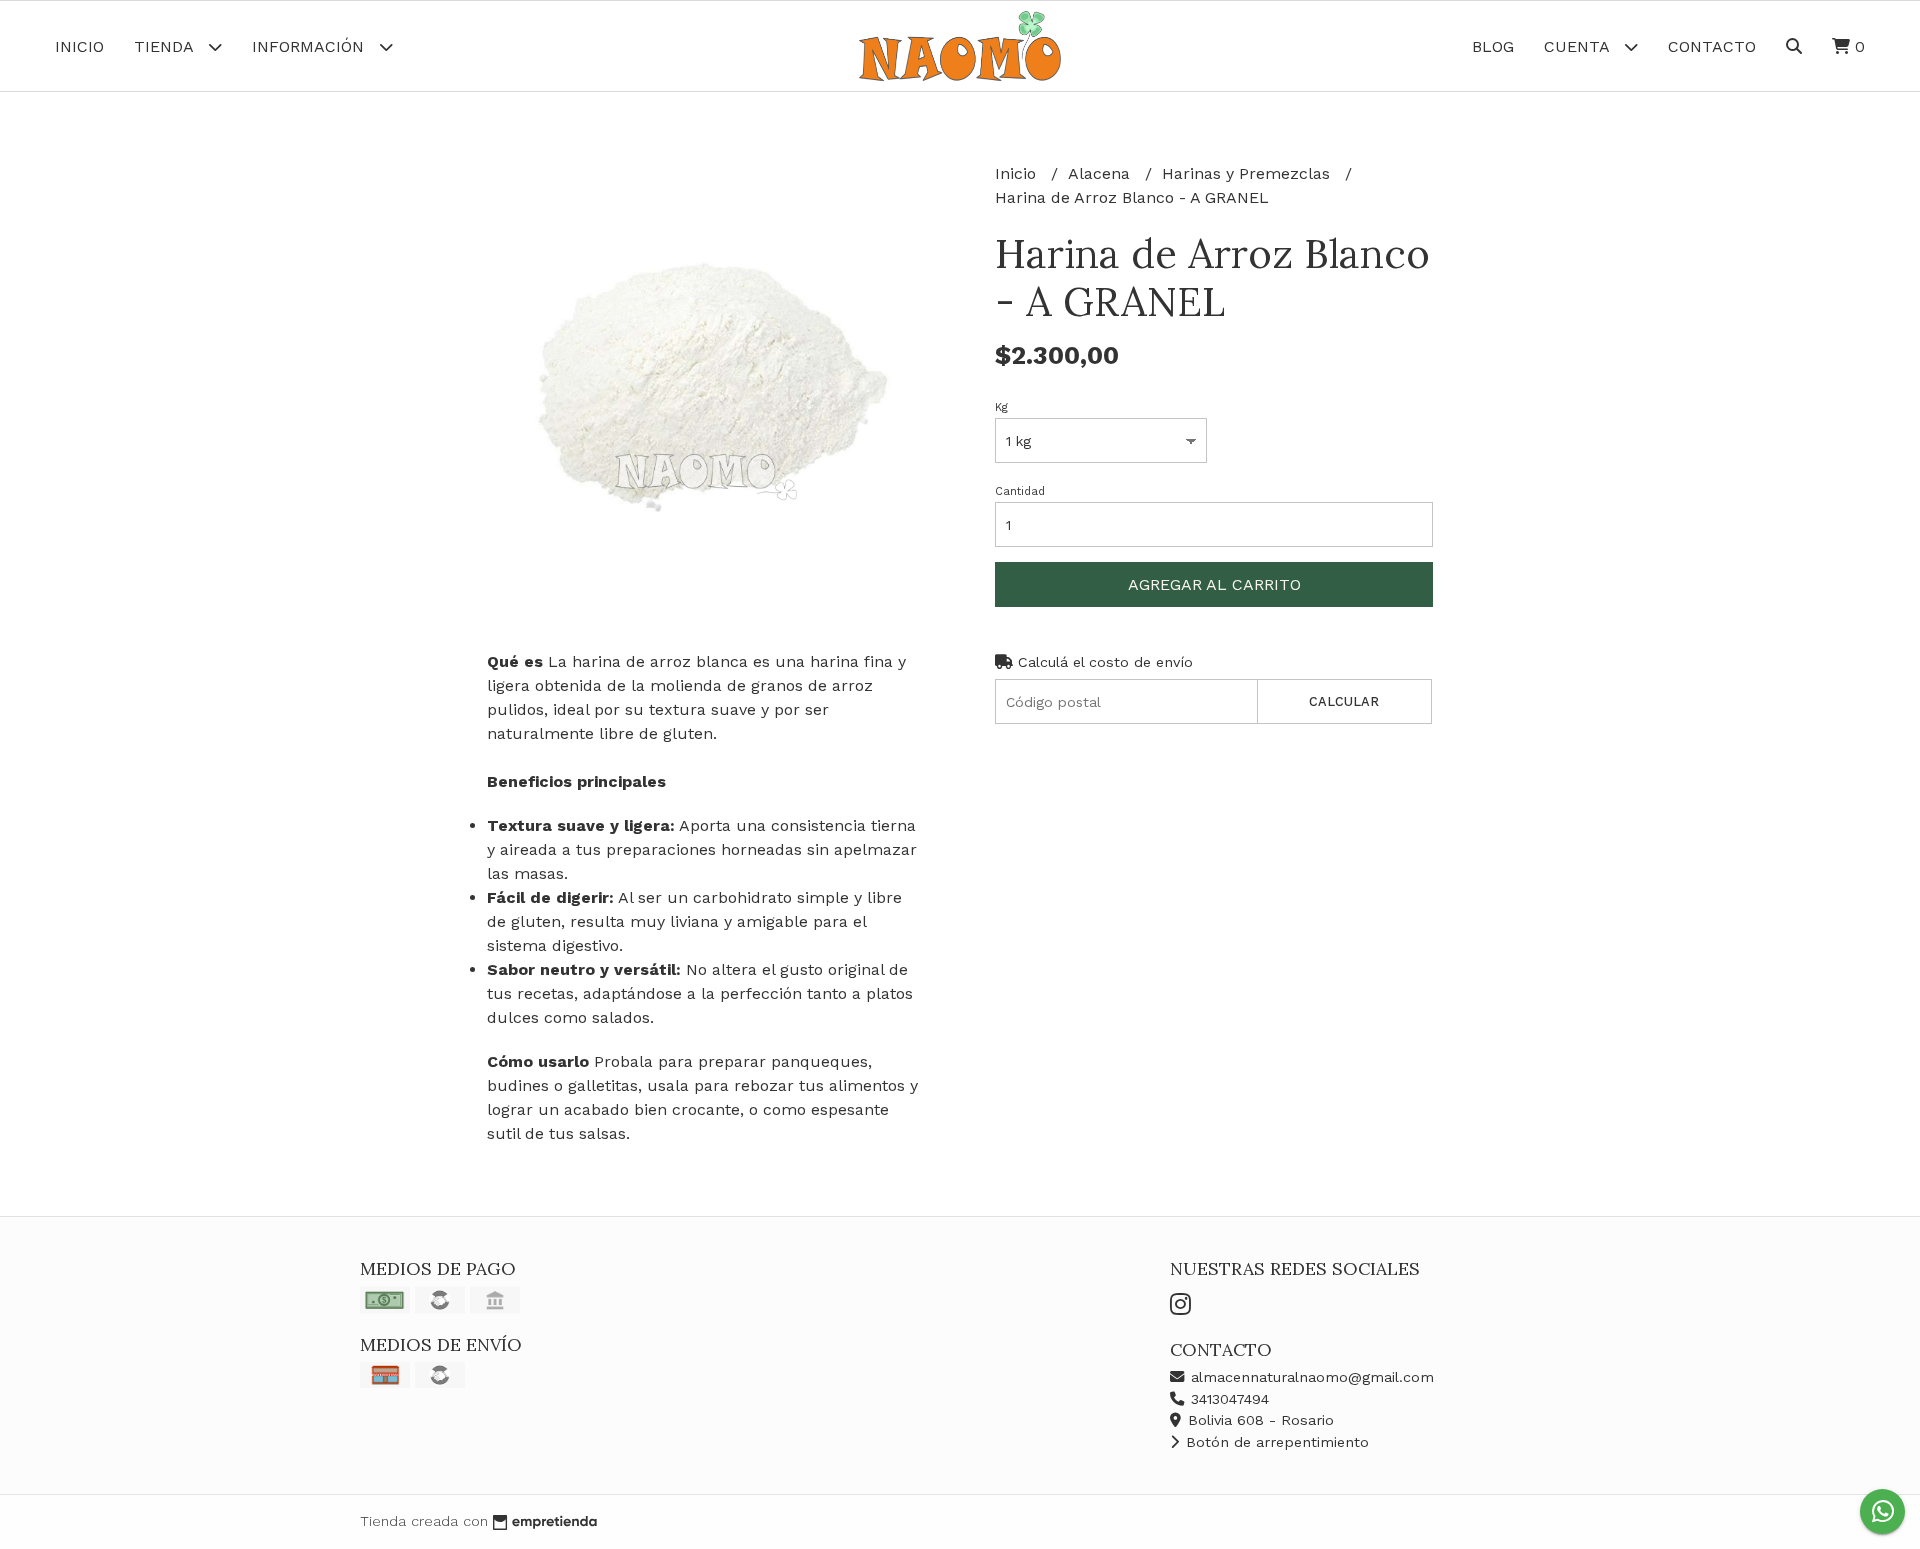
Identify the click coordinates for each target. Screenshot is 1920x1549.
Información (310, 46)
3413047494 (1227, 1399)
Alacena (1101, 173)
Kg (1001, 407)
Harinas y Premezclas (1248, 173)
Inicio (79, 46)
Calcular (1344, 701)
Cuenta (1579, 46)
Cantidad (1020, 491)
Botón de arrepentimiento (1275, 1442)
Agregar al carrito (1214, 584)
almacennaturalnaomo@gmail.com (1310, 1377)
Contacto (1712, 46)
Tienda (166, 46)
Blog (1493, 46)
